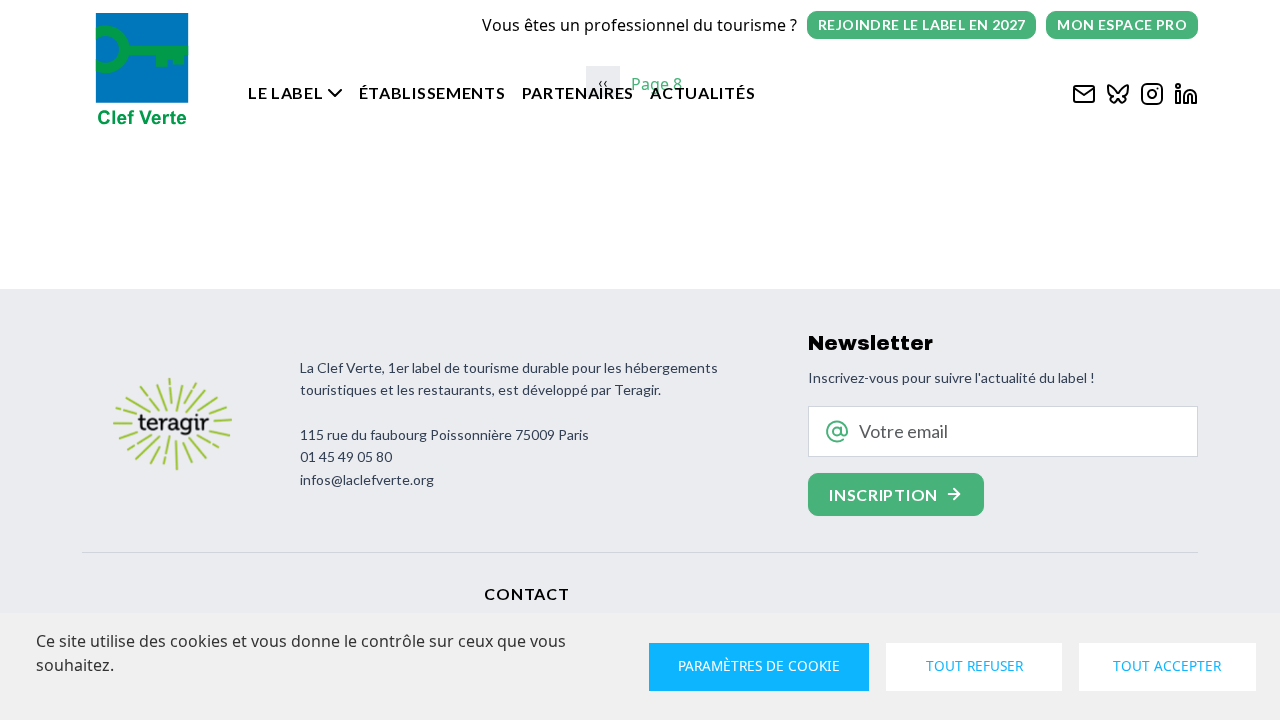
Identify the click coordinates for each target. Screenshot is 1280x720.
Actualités (702, 92)
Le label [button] (286, 92)
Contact (526, 593)
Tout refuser (974, 665)
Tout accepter (1167, 665)
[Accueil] (142, 69)
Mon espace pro (1122, 24)
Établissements (432, 92)
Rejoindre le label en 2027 (921, 24)
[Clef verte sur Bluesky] (1118, 91)
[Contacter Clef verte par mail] (1084, 91)
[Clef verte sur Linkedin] (1186, 91)
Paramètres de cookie (759, 665)
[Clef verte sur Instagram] (1152, 91)
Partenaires (578, 92)
